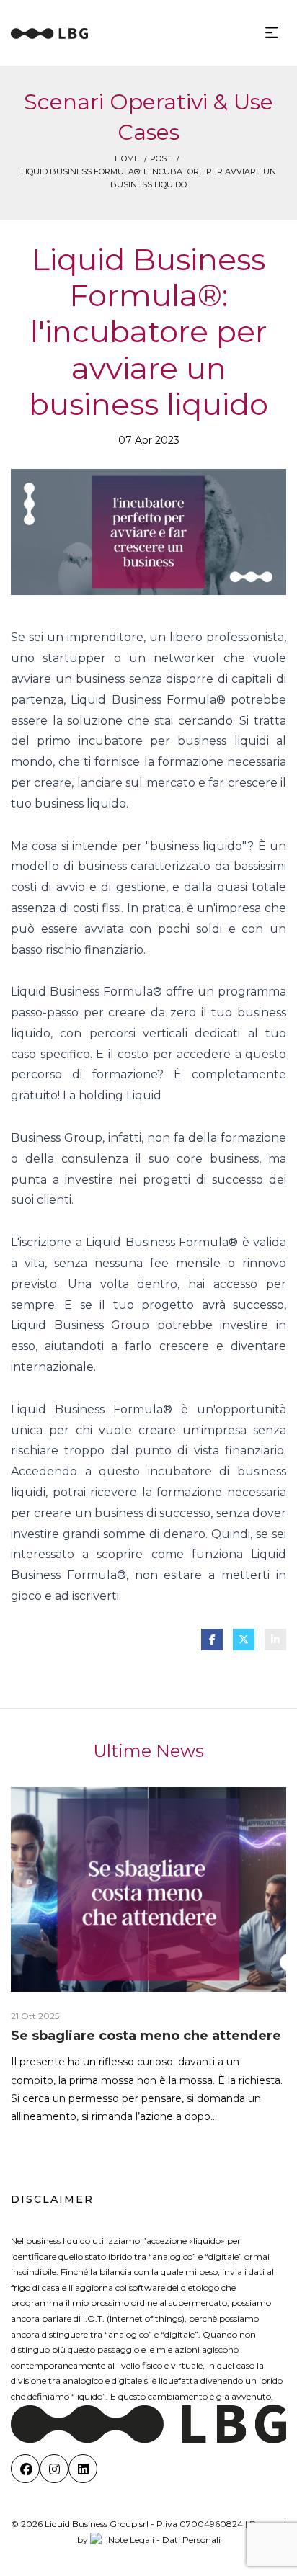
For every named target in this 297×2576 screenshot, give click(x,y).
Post (161, 158)
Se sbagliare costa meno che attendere (146, 2036)
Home (127, 158)
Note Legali (131, 2540)
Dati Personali (191, 2540)
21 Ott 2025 (35, 2016)
